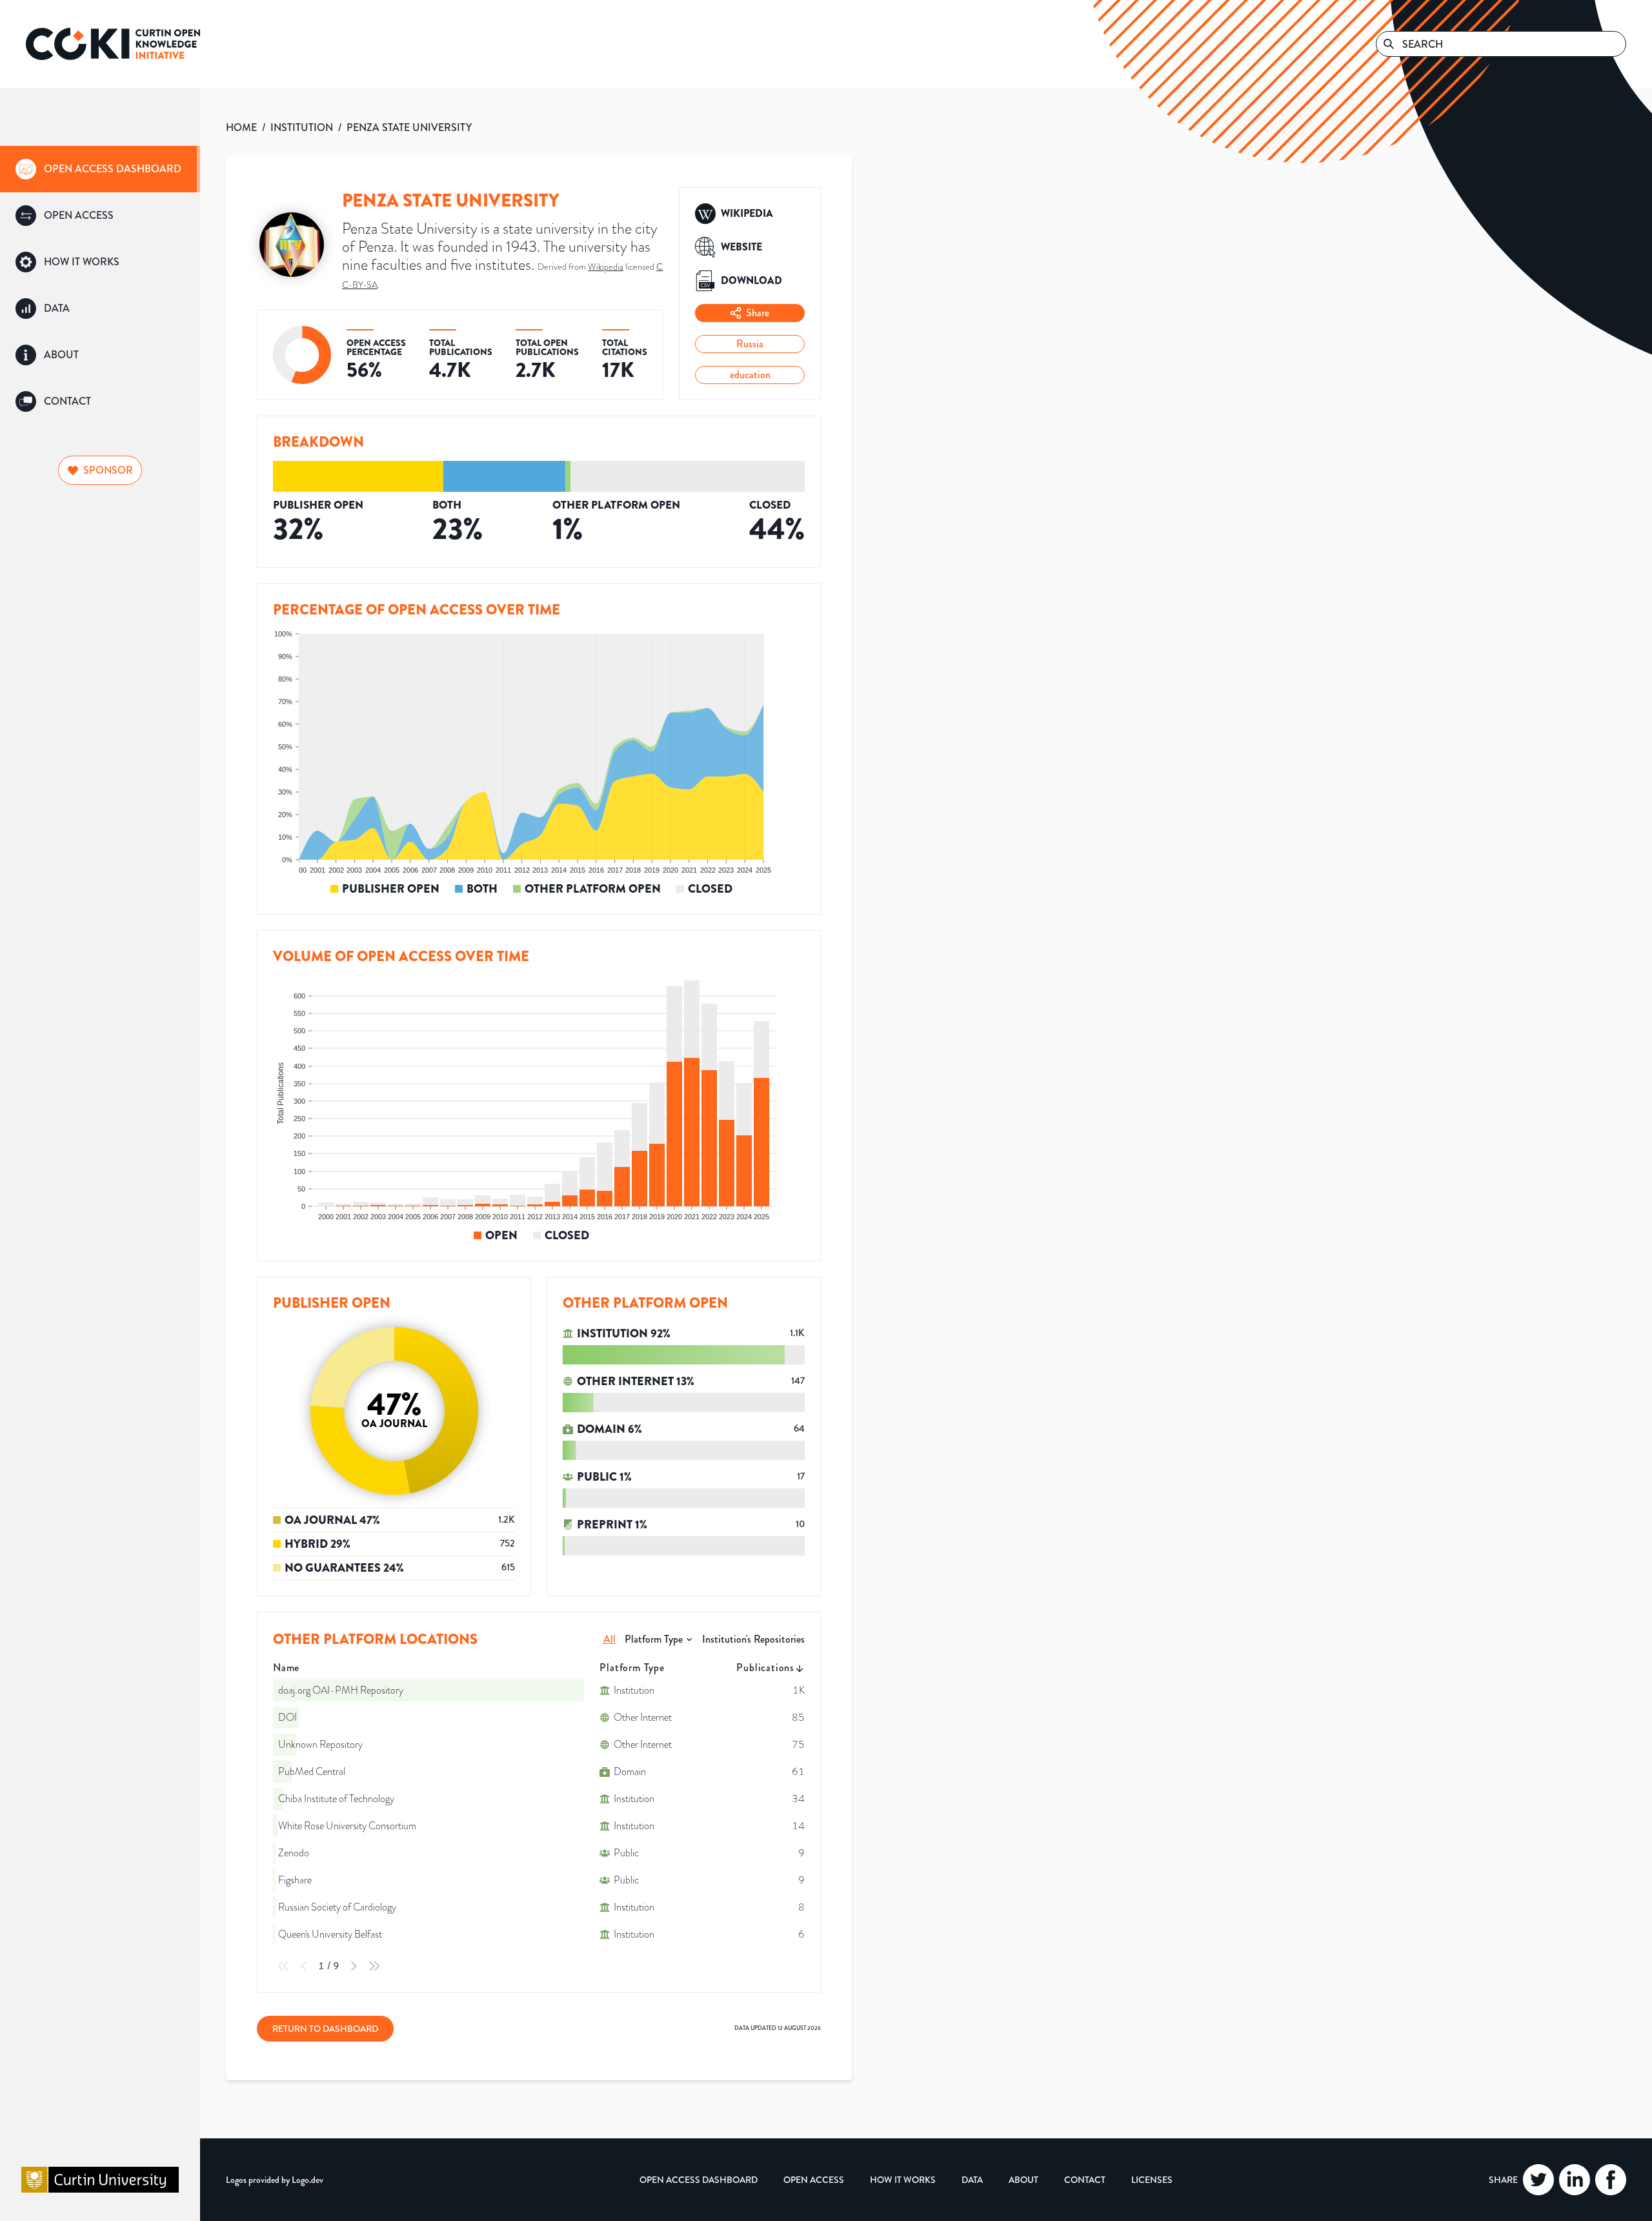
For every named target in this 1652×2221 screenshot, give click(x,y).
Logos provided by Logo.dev (275, 2180)
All (609, 1639)
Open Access (814, 2180)
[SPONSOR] (100, 453)
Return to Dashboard (325, 2029)
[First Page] (283, 1966)
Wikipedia (606, 267)
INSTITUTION (302, 127)
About (1023, 2180)
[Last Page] (374, 1966)
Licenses (1152, 2180)
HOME (241, 127)
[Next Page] (354, 1966)
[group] (100, 169)
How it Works (903, 2180)
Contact (1085, 2180)
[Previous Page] (304, 1966)
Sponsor (108, 470)
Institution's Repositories (753, 1639)
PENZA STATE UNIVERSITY (409, 127)
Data (972, 2180)
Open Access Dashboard (699, 2180)
